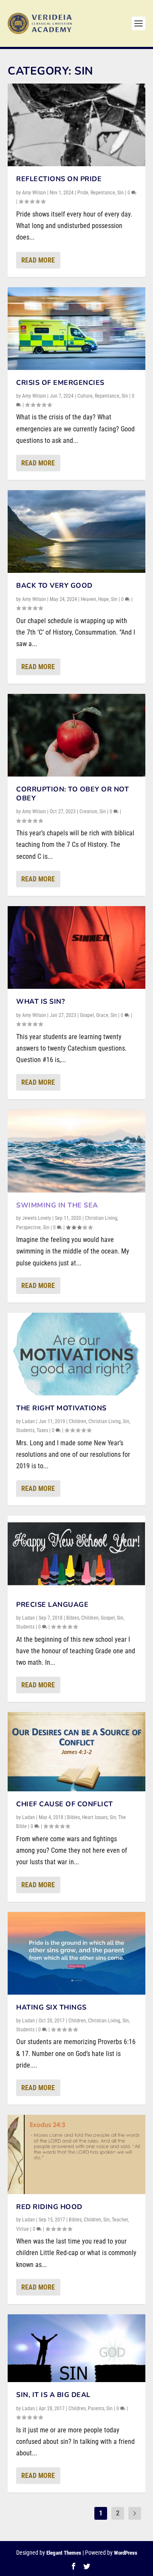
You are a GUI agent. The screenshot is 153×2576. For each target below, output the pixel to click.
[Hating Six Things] (76, 1953)
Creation (88, 811)
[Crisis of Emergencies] (76, 329)
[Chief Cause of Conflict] (76, 1752)
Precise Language (52, 1605)
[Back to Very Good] (76, 531)
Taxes (42, 1430)
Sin (120, 193)
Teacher (120, 2220)
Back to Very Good (54, 586)
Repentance (103, 193)
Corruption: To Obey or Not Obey (72, 794)
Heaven (88, 599)
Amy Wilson (34, 193)
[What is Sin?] (76, 947)
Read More (38, 260)
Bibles (73, 1618)
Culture (85, 396)
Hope (103, 599)
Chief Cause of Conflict (65, 1804)
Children (78, 1421)
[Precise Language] (76, 1554)
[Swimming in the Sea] (76, 1151)
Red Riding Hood (49, 2207)
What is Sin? (40, 1002)
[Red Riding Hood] (76, 2154)
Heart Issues (95, 1817)
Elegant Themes (64, 2553)
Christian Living (101, 1218)
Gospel (87, 1015)
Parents (96, 2409)
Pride (83, 193)
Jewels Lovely (37, 1218)
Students (25, 1430)
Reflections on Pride (59, 179)
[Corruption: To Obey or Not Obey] (76, 735)
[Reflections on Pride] (76, 125)
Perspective (28, 1227)
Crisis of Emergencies (60, 383)
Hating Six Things (51, 2007)
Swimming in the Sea (57, 1205)
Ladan (28, 1421)
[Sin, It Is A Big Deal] (76, 2348)
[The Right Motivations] (76, 1354)
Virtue (23, 2229)
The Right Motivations (61, 1408)
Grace (102, 1015)
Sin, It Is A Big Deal (53, 2395)
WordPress (126, 2553)
